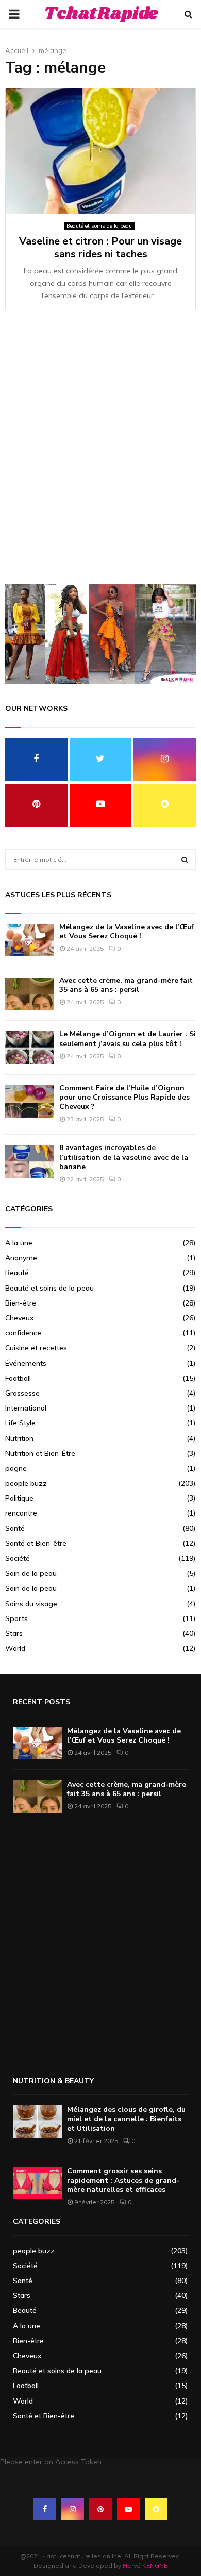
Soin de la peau (31, 1573)
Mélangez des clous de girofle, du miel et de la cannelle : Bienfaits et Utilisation (126, 2119)
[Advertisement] (100, 452)
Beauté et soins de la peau (99, 226)
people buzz (26, 1483)
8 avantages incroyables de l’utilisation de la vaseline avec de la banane (124, 1157)
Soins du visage (31, 1604)
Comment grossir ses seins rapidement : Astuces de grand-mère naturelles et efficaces (123, 2180)
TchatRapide (101, 14)
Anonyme (21, 1258)
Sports (16, 1618)
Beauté (17, 1273)
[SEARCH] (185, 860)
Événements (26, 1363)
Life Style (20, 1423)
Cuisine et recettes (36, 1348)
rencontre (21, 1513)
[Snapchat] (156, 2509)
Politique (19, 1498)
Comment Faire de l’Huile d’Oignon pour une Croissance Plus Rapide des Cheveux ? (124, 1097)
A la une (19, 1243)
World (15, 1648)
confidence (23, 1333)
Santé (15, 1528)
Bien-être (21, 1303)
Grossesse (22, 1393)
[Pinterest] (100, 2509)
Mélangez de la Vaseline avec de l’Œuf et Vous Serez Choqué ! (127, 932)
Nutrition (19, 1438)
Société (18, 1558)
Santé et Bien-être (36, 1543)
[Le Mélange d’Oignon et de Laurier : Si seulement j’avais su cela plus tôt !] (30, 1047)
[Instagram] (73, 2509)
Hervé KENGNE (145, 2565)
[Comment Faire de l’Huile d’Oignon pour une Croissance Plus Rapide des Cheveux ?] (30, 1101)
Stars (14, 1633)
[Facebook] (45, 2509)
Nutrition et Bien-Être (40, 1453)
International (26, 1408)
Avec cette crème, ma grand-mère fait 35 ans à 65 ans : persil (126, 985)
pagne (16, 1468)
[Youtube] (128, 2509)
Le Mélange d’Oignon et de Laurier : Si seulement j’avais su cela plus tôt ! (128, 1039)
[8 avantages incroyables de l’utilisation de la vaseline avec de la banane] (30, 1161)
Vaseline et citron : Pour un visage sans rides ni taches (100, 248)
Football (18, 1378)
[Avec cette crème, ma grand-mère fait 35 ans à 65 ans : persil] (30, 994)
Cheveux (20, 1318)
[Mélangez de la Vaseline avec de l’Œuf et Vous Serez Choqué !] (30, 940)
